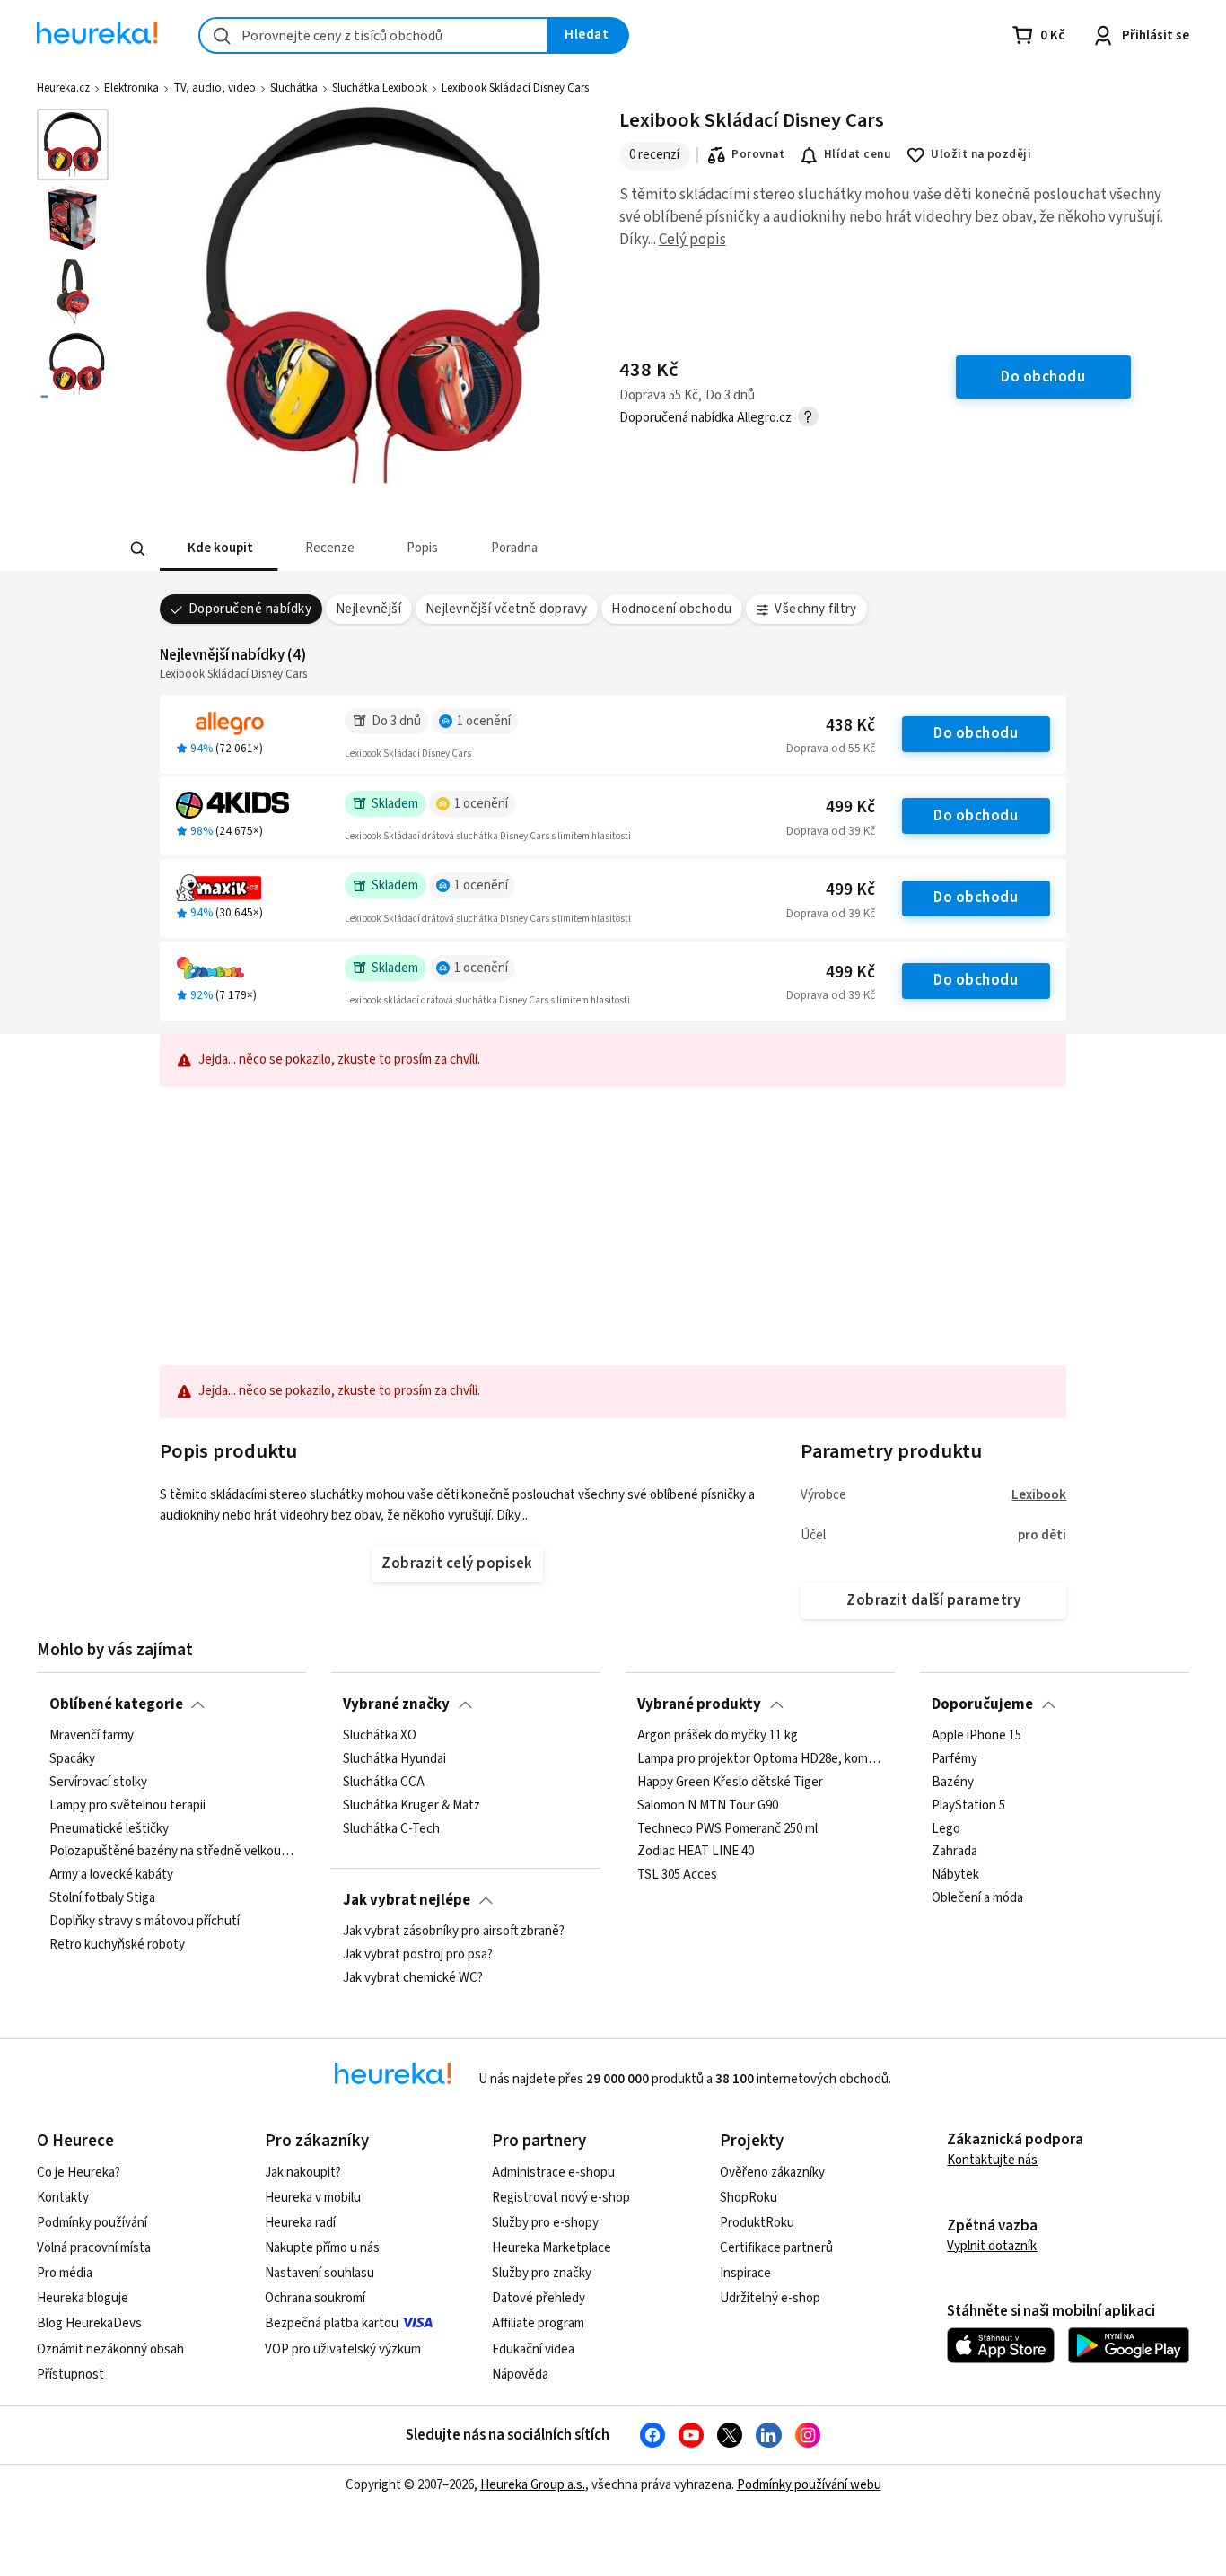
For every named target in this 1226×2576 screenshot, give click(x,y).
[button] (219, 549)
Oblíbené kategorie (116, 1704)
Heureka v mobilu (313, 2198)
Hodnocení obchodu (671, 609)
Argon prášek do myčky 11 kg (718, 1736)
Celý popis (692, 240)
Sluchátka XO (380, 1736)
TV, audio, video (215, 88)
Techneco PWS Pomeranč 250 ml (727, 1828)
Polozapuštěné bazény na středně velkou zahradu (172, 1852)
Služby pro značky (542, 2273)
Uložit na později (981, 154)
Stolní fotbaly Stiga (102, 1898)
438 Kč (850, 726)
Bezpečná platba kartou (332, 2323)
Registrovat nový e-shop (561, 2198)
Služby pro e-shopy (545, 2223)
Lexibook (1039, 1495)
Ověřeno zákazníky (772, 2173)
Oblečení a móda (977, 1898)
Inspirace (745, 2273)
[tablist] (481, 549)
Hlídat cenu (858, 154)
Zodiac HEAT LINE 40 (696, 1852)
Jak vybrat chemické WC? (413, 1978)
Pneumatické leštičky (109, 1828)
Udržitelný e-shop (770, 2298)
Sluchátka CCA (384, 1783)
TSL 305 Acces (677, 1875)
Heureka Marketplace (552, 2248)
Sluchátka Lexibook (380, 88)
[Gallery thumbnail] (73, 145)
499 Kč (850, 807)
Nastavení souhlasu (320, 2273)
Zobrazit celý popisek (457, 1564)
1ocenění (484, 721)
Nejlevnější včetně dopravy (507, 609)
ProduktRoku (757, 2223)
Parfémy (955, 1759)
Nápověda (520, 2374)
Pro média (65, 2273)
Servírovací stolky (98, 1783)
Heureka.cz (63, 88)
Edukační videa (533, 2349)
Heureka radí (300, 2223)
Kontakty (63, 2198)
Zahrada (955, 1852)
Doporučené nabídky (250, 609)
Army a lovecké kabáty (111, 1875)
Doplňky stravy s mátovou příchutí (144, 1922)
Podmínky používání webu (809, 2485)
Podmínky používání (92, 2223)
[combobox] (373, 35)
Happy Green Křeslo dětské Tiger (730, 1783)
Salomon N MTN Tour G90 (708, 1805)
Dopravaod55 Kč (831, 749)
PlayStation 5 (968, 1805)
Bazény (953, 1783)
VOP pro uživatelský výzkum (343, 2349)
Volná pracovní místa (94, 2248)
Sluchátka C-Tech (391, 1828)
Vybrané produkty (699, 1704)
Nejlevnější (368, 609)
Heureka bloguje (83, 2298)
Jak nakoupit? (303, 2173)
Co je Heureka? (79, 2173)
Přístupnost (70, 2374)
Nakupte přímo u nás (322, 2248)
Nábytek (955, 1875)
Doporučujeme (982, 1704)
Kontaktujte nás (992, 2160)
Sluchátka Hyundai (394, 1759)
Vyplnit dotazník (992, 2246)
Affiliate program (538, 2323)
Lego (946, 1828)
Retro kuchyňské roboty (117, 1945)
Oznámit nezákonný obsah (110, 2349)
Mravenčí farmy (92, 1736)
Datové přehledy (539, 2298)
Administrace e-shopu (553, 2173)
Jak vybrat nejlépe (407, 1900)
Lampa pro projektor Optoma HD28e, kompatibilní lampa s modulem (760, 1759)
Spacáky (72, 1759)
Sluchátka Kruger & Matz (412, 1805)
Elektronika (131, 88)
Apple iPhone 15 (976, 1736)
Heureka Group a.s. (533, 2485)
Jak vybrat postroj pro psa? (418, 1955)
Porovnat (758, 154)
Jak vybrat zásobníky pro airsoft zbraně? (454, 1932)
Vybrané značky (396, 1704)
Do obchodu (976, 733)
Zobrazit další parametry (933, 1600)
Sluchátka (294, 88)
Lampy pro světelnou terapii (127, 1805)
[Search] (137, 549)
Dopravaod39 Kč (831, 831)
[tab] (219, 549)
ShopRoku (749, 2198)
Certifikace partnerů (776, 2248)
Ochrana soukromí (315, 2298)
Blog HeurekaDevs (89, 2323)
